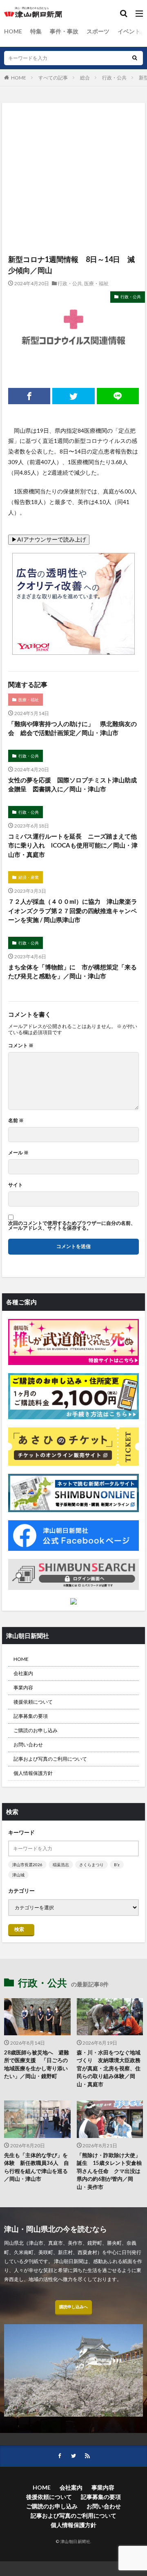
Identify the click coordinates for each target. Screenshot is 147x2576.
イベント (129, 31)
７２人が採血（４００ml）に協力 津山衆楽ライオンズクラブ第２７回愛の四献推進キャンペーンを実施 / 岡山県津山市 (73, 910)
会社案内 (23, 1673)
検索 (19, 1929)
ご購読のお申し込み (36, 1730)
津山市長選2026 (27, 1865)
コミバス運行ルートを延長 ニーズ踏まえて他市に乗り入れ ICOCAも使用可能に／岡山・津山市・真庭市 (73, 845)
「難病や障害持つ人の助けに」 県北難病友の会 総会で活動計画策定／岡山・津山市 (72, 728)
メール (18, 1153)
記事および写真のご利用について (50, 1759)
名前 (16, 1121)
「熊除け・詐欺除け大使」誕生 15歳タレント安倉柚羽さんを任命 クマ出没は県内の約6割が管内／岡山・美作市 (109, 2171)
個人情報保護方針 (33, 1773)
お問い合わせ (28, 1745)
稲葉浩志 (61, 1865)
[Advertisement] (73, 141)
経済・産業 (29, 877)
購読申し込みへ (73, 2307)
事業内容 (23, 1688)
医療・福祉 (96, 283)
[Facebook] (29, 396)
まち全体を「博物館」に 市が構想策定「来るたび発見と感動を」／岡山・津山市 (72, 972)
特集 (36, 31)
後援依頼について (33, 1702)
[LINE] (118, 396)
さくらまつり (91, 1865)
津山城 (18, 1875)
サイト (16, 1185)
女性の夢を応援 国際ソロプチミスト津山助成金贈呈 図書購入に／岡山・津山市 (72, 785)
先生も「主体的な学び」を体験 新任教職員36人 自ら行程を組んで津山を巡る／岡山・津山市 (37, 2167)
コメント (21, 1046)
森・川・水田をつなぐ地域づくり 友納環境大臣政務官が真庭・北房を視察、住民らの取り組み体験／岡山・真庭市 (109, 2068)
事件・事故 (64, 31)
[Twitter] (73, 396)
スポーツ (98, 31)
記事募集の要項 (31, 1716)
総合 (85, 78)
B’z (117, 1865)
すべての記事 (53, 78)
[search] (135, 58)
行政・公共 (114, 78)
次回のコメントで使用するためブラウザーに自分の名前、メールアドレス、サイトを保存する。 (72, 1226)
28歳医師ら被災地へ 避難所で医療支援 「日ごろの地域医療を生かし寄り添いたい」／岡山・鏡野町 (37, 2064)
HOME (13, 31)
